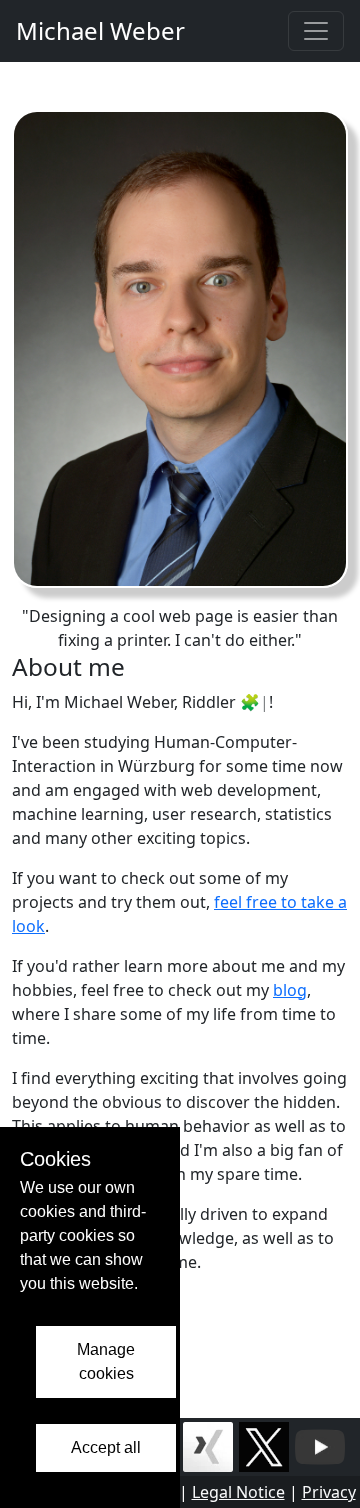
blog (290, 990)
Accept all (106, 1447)
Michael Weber (100, 30)
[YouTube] (320, 1444)
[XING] (208, 1444)
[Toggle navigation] (316, 31)
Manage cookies (106, 1361)
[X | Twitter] (264, 1444)
